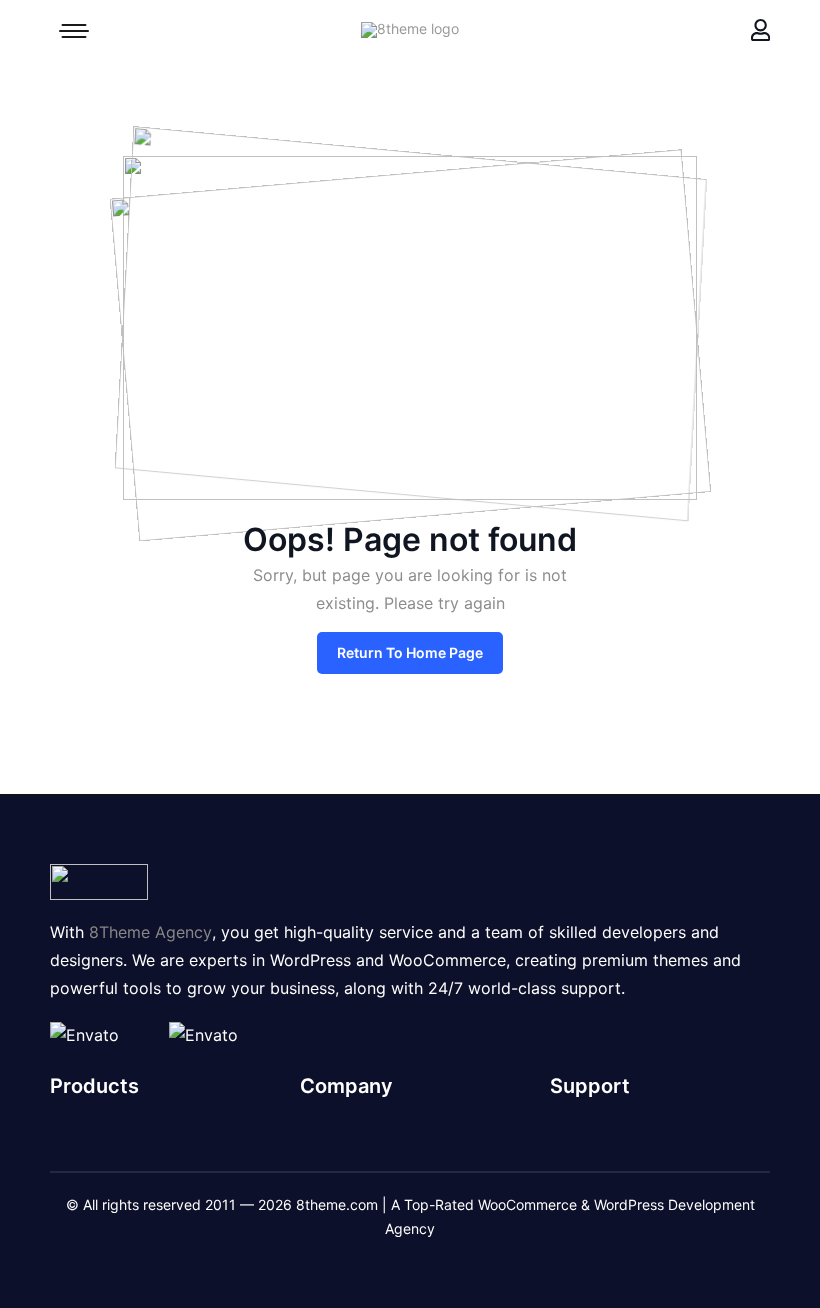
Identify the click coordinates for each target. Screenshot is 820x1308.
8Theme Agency (150, 932)
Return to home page (410, 652)
